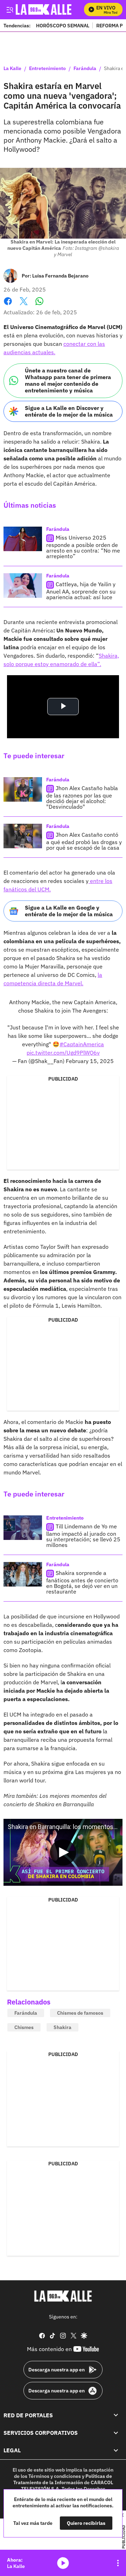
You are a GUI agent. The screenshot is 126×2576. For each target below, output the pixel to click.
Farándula (85, 69)
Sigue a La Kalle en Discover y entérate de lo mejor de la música (69, 411)
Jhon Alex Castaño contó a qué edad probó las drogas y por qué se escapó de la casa (84, 841)
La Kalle (12, 69)
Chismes (24, 2027)
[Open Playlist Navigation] (118, 2563)
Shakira (62, 2027)
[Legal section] (116, 2450)
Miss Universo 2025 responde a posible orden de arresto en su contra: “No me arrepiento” (83, 547)
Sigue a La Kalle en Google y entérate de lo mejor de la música (69, 911)
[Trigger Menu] (10, 9)
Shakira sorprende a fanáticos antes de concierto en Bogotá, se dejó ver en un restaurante (82, 1582)
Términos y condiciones (55, 2476)
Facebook (8, 305)
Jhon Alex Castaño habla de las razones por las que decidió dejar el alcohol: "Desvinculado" (82, 797)
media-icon (63, 2563)
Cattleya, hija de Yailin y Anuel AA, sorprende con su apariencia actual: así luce (81, 591)
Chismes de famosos (80, 2013)
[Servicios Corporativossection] (116, 2433)
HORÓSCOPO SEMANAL (63, 25)
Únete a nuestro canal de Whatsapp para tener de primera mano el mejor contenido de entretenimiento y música (68, 381)
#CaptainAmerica (82, 1044)
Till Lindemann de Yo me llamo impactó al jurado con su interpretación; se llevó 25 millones (83, 1536)
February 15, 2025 (90, 1061)
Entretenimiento (47, 69)
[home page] (63, 2296)
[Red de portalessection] (116, 2415)
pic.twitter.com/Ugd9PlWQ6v (63, 1053)
